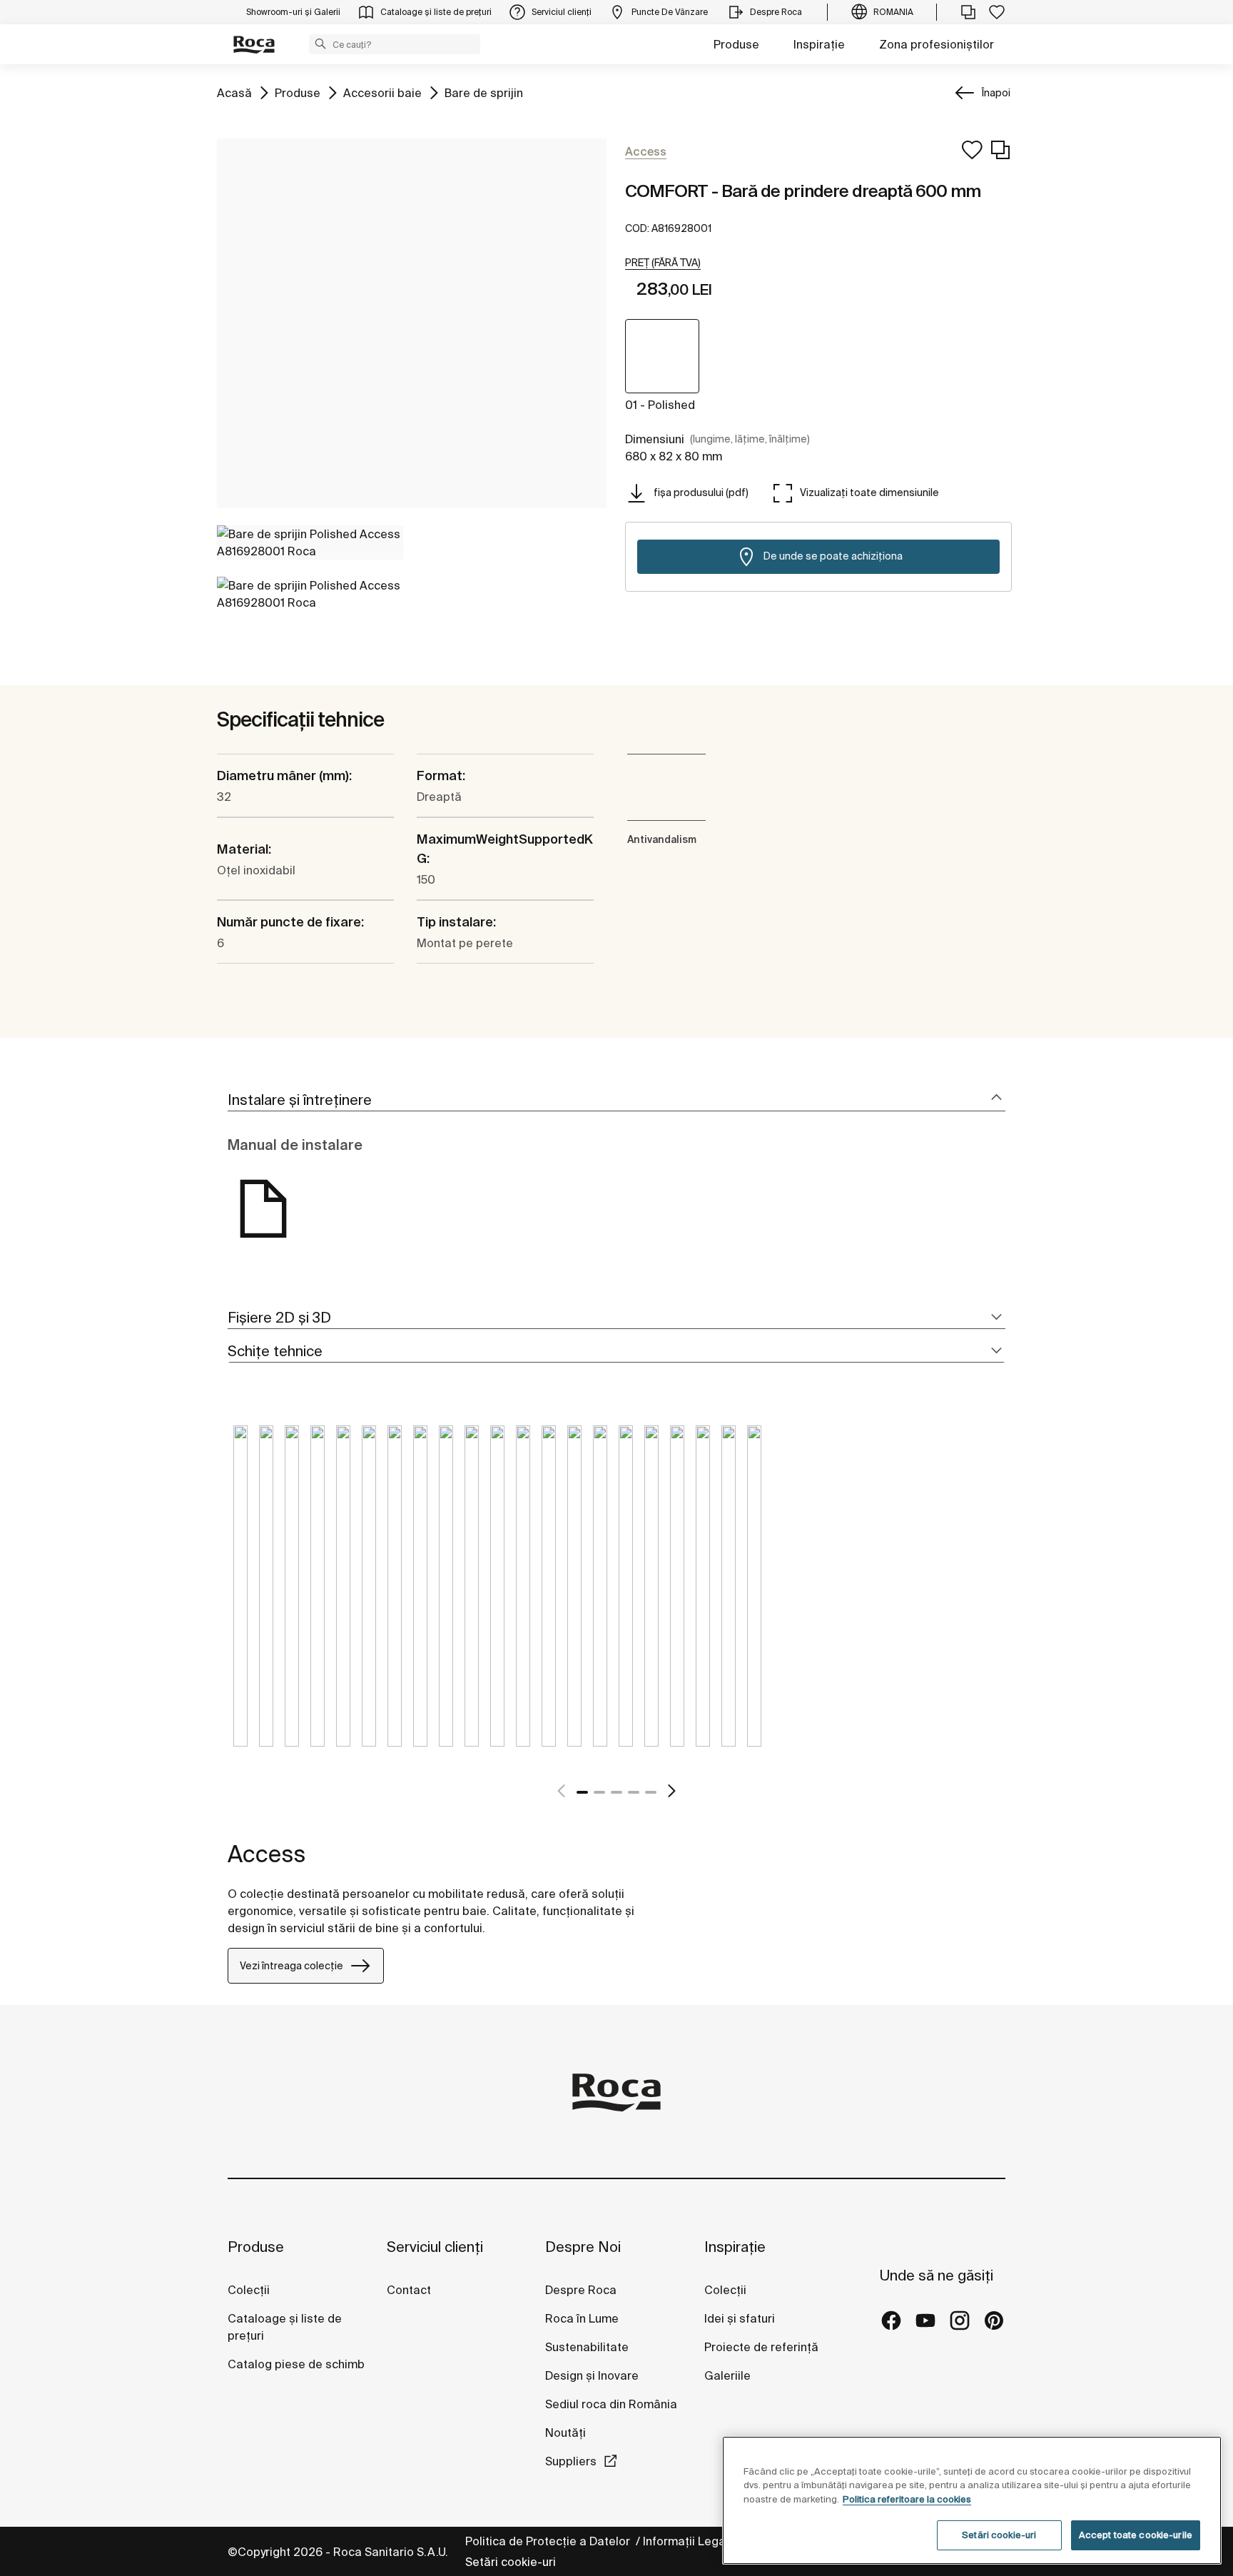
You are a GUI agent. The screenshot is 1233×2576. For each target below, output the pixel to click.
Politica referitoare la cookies (907, 2499)
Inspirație (819, 44)
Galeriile (727, 2375)
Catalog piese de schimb (296, 2364)
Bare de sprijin (484, 92)
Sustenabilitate (587, 2347)
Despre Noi (583, 2247)
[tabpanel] (240, 1597)
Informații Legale (691, 2541)
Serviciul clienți (435, 2247)
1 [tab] (582, 1792)
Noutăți (567, 2433)
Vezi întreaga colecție (291, 1966)
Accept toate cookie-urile (1136, 2535)
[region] (972, 2500)
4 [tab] (634, 1792)
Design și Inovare (592, 2375)
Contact (409, 2290)
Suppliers (571, 2461)
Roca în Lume (582, 2318)
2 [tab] (599, 1792)
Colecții (249, 2290)
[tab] (616, 1100)
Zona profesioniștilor (937, 44)
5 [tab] (651, 1792)
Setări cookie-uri (511, 2562)
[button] (320, 44)
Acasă (234, 92)
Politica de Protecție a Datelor (549, 2541)
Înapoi (996, 93)
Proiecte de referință (761, 2347)
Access (267, 1854)
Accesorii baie (382, 92)
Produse (736, 44)
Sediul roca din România (611, 2404)
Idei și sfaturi (740, 2318)
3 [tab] (616, 1792)
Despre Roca (581, 2290)
